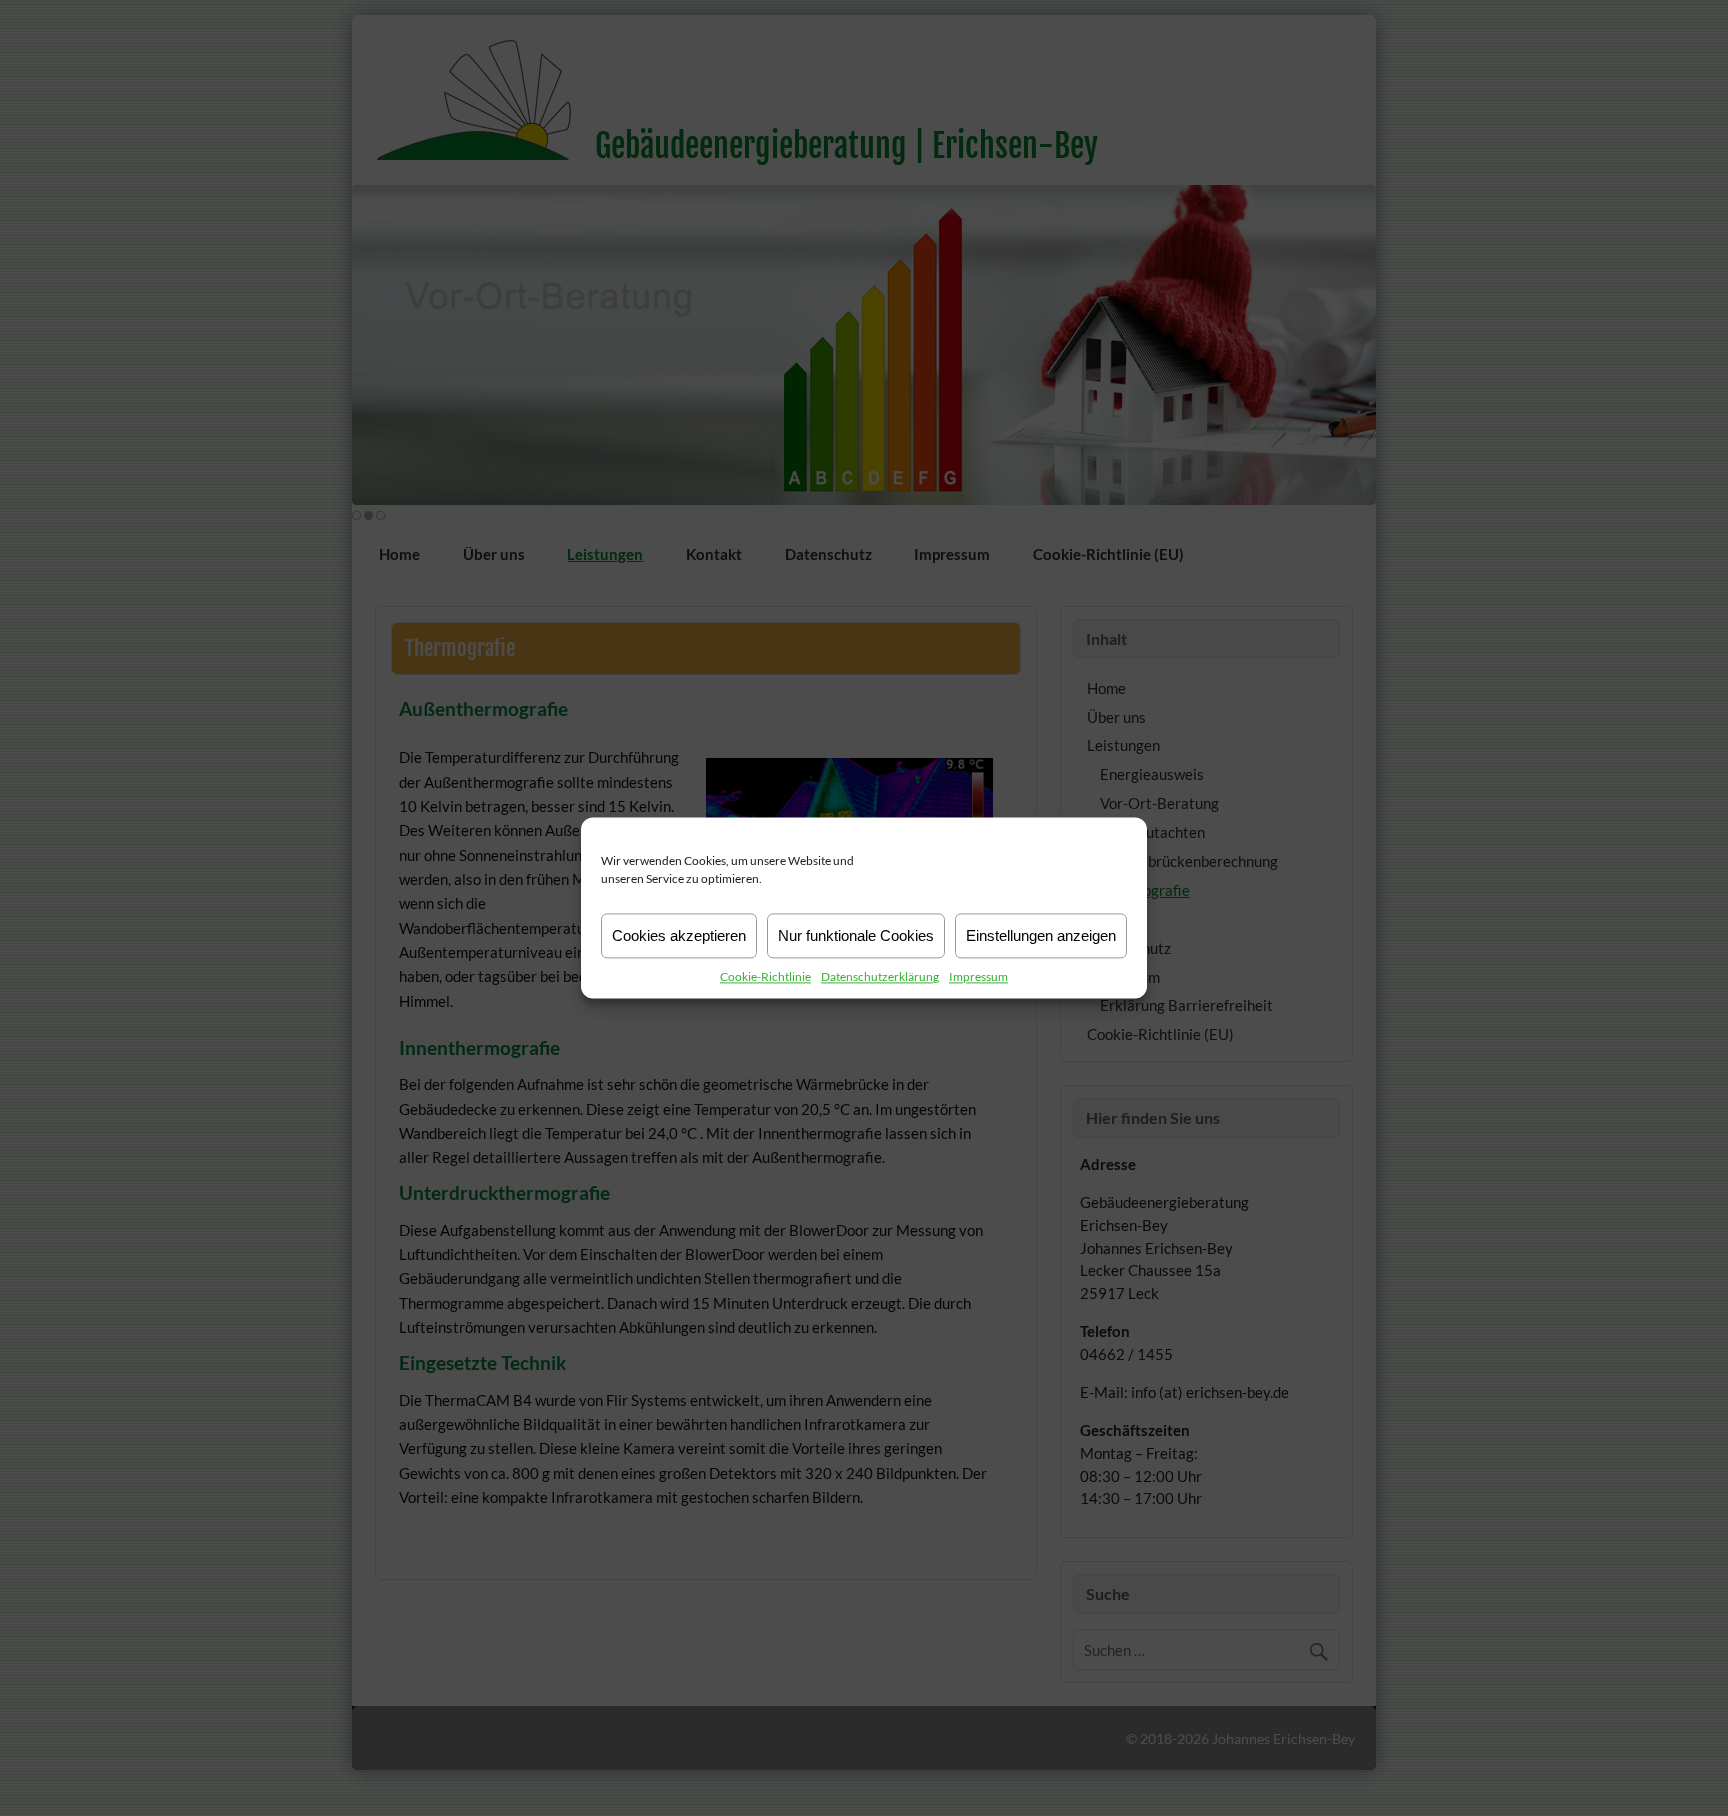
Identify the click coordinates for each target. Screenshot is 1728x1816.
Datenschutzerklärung (880, 976)
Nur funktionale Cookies (856, 935)
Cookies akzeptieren (679, 935)
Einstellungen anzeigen (1041, 935)
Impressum (978, 976)
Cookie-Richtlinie (765, 976)
